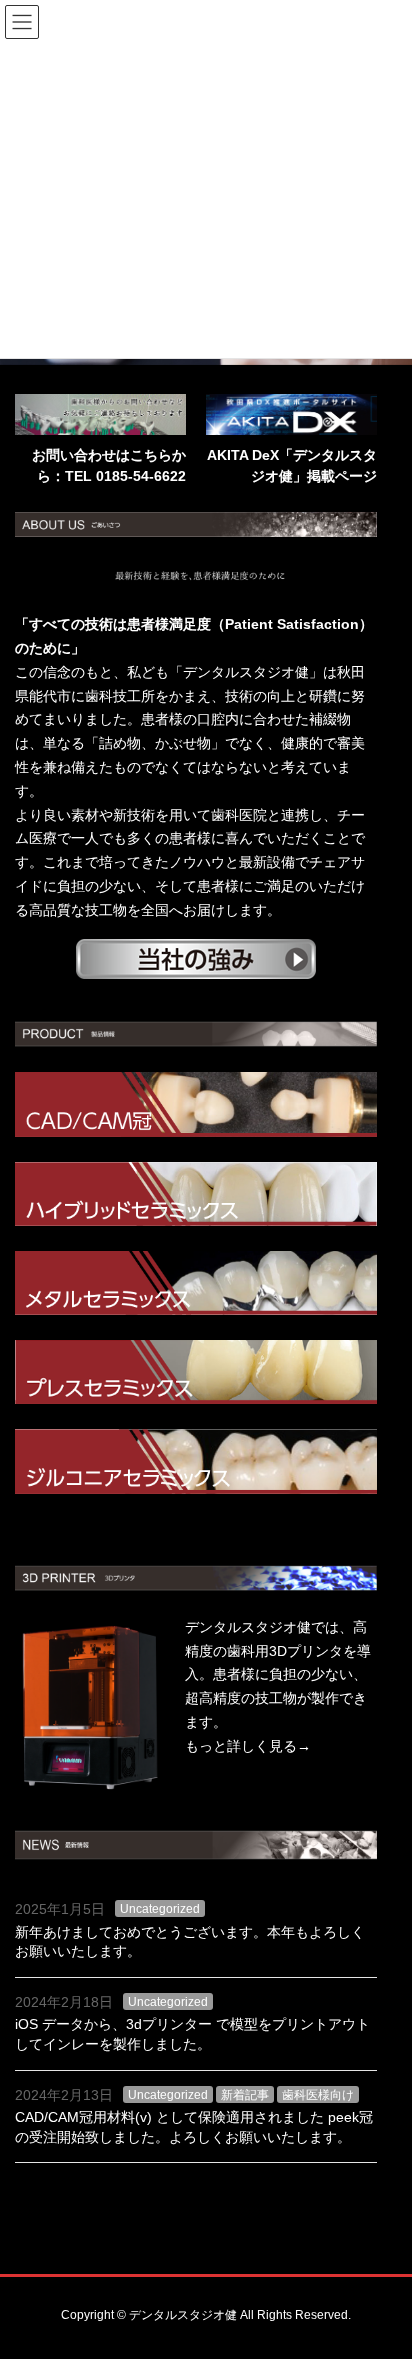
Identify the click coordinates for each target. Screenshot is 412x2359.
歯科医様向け (318, 2095)
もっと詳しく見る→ (248, 1746)
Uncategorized (160, 1909)
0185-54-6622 (141, 476)
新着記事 (245, 2095)
